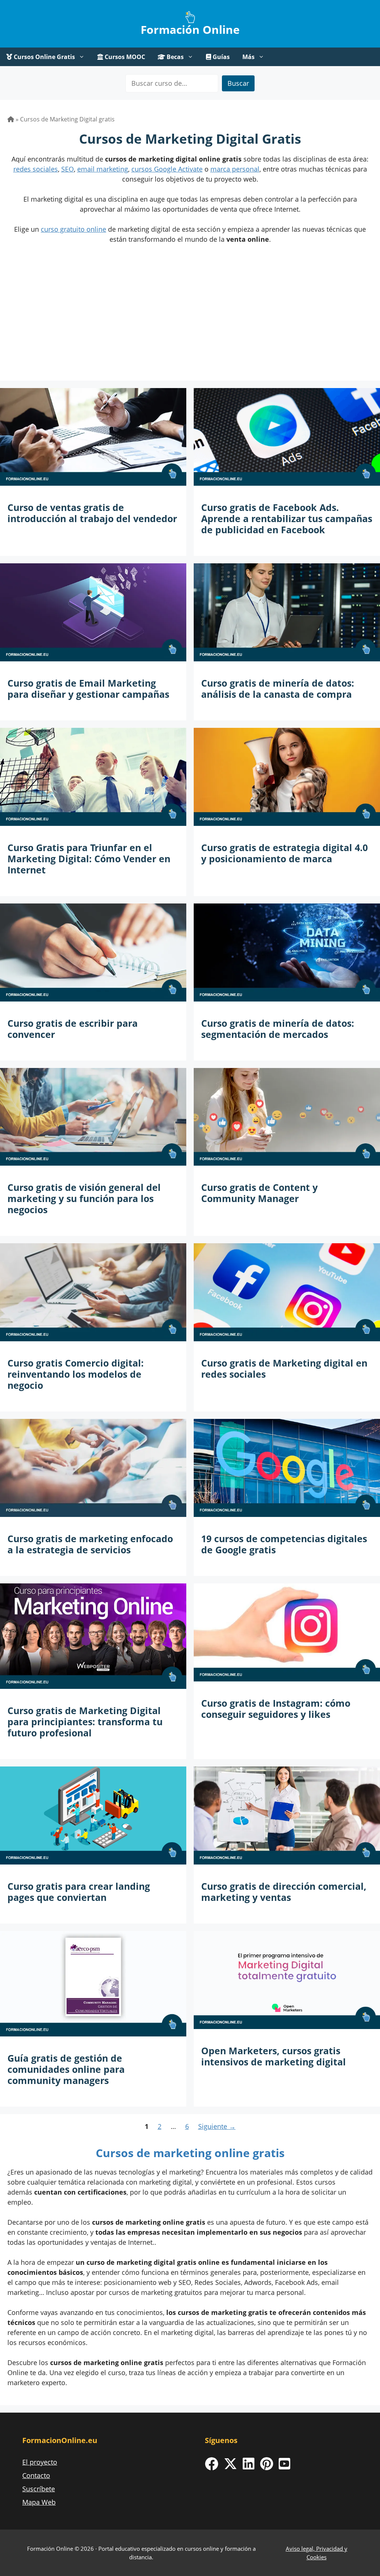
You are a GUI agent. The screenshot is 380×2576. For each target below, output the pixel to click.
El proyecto (40, 2462)
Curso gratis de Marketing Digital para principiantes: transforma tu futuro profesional (85, 1722)
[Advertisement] (190, 321)
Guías (220, 57)
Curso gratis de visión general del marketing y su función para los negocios (84, 1198)
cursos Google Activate (167, 169)
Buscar (238, 83)
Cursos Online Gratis (44, 57)
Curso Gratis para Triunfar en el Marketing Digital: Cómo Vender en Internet (89, 859)
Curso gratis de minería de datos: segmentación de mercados (278, 1029)
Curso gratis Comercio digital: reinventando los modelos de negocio (76, 1374)
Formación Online (190, 30)
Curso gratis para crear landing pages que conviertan (79, 1892)
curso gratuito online (73, 229)
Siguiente (217, 2126)
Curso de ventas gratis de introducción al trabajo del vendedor (92, 513)
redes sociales (36, 169)
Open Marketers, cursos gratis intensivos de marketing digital (273, 2056)
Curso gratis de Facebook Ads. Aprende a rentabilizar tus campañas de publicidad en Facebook (287, 518)
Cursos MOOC (124, 57)
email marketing (103, 169)
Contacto (36, 2475)
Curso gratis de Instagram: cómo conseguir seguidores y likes (276, 1709)
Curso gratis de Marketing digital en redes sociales (284, 1368)
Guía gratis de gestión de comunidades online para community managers (66, 2069)
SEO (68, 169)
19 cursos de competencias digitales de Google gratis (284, 1544)
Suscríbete (39, 2489)
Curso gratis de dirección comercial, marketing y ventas (284, 1892)
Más (248, 57)
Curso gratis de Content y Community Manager (259, 1193)
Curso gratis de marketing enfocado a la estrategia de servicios (90, 1544)
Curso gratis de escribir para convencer (73, 1029)
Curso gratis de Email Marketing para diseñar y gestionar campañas (88, 688)
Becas (174, 57)
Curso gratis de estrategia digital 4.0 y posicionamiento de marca (284, 853)
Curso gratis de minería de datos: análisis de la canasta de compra (278, 688)
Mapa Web (39, 2502)
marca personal (235, 169)
